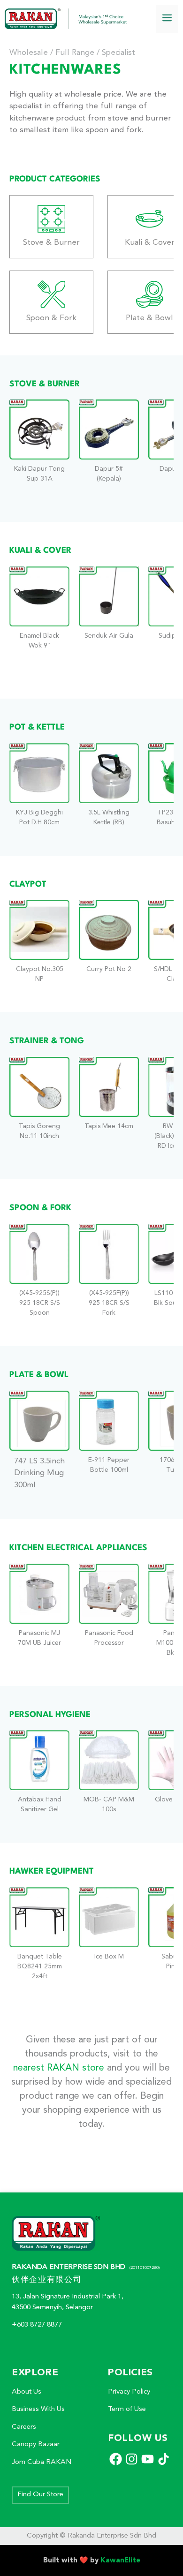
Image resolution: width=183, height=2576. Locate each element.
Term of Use (127, 2409)
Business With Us (38, 2409)
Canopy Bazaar (36, 2444)
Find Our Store (40, 2495)
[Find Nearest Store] (39, 449)
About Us (27, 2392)
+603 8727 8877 (37, 2325)
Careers (24, 2427)
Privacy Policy (129, 2392)
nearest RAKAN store (59, 2068)
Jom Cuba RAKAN (42, 2462)
